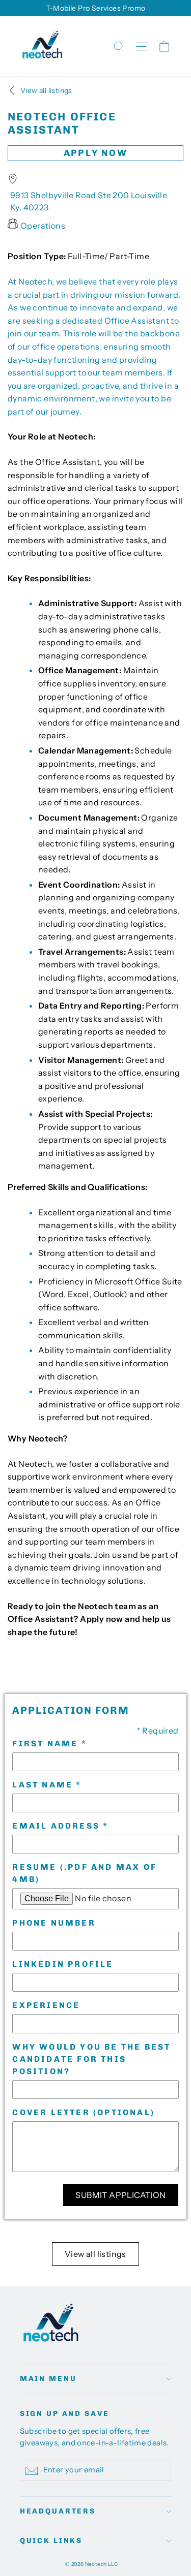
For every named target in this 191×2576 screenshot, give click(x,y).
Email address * (60, 1826)
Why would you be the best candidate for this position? (91, 2059)
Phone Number (54, 1923)
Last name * (47, 1785)
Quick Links (51, 2541)
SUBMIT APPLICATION (120, 2195)
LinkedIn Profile (63, 1964)
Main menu (48, 2379)
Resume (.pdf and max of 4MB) (85, 1873)
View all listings (95, 2254)
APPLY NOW (95, 153)
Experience (46, 2005)
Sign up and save (65, 2414)
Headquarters (58, 2511)
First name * (49, 1743)
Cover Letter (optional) (84, 2112)
